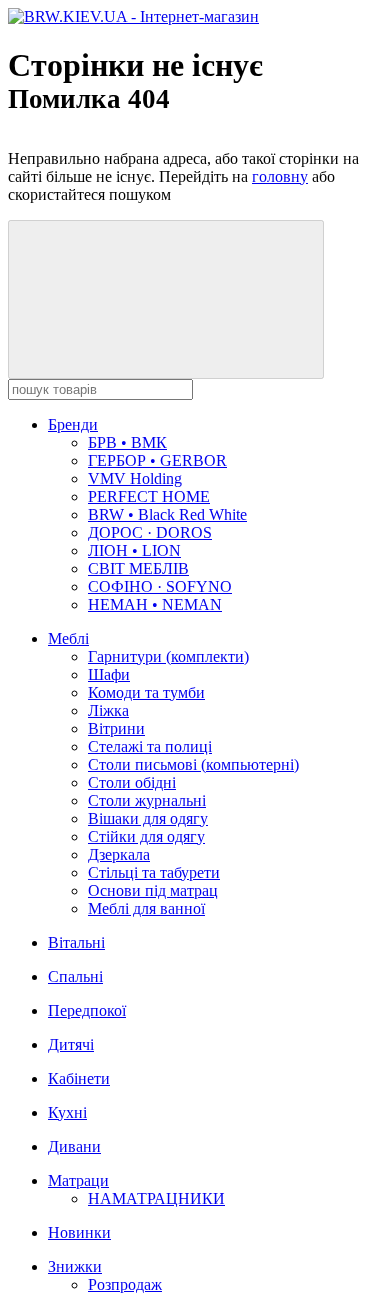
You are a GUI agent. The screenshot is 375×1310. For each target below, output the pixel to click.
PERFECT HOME (149, 496)
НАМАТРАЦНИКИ (156, 1198)
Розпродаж (125, 1284)
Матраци (78, 1180)
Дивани (74, 1146)
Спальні (75, 976)
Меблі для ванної (146, 908)
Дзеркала (119, 854)
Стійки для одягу (146, 836)
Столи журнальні (147, 800)
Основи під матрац (153, 890)
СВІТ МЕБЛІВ (138, 568)
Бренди (73, 424)
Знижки (75, 1266)
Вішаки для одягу (148, 818)
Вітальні (76, 942)
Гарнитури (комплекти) (168, 656)
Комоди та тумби (146, 692)
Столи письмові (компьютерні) (193, 764)
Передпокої (87, 1010)
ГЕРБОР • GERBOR (157, 460)
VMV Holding (135, 478)
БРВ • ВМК (127, 442)
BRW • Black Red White (167, 514)
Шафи (109, 674)
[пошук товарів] (166, 299)
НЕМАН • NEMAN (155, 604)
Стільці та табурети (154, 872)
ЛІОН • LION (134, 550)
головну (280, 176)
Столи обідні (132, 782)
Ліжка (108, 710)
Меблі (68, 638)
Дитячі (71, 1044)
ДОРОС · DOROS (150, 532)
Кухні (67, 1112)
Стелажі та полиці (150, 746)
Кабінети (79, 1078)
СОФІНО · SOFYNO (160, 586)
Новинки (79, 1232)
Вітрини (116, 728)
